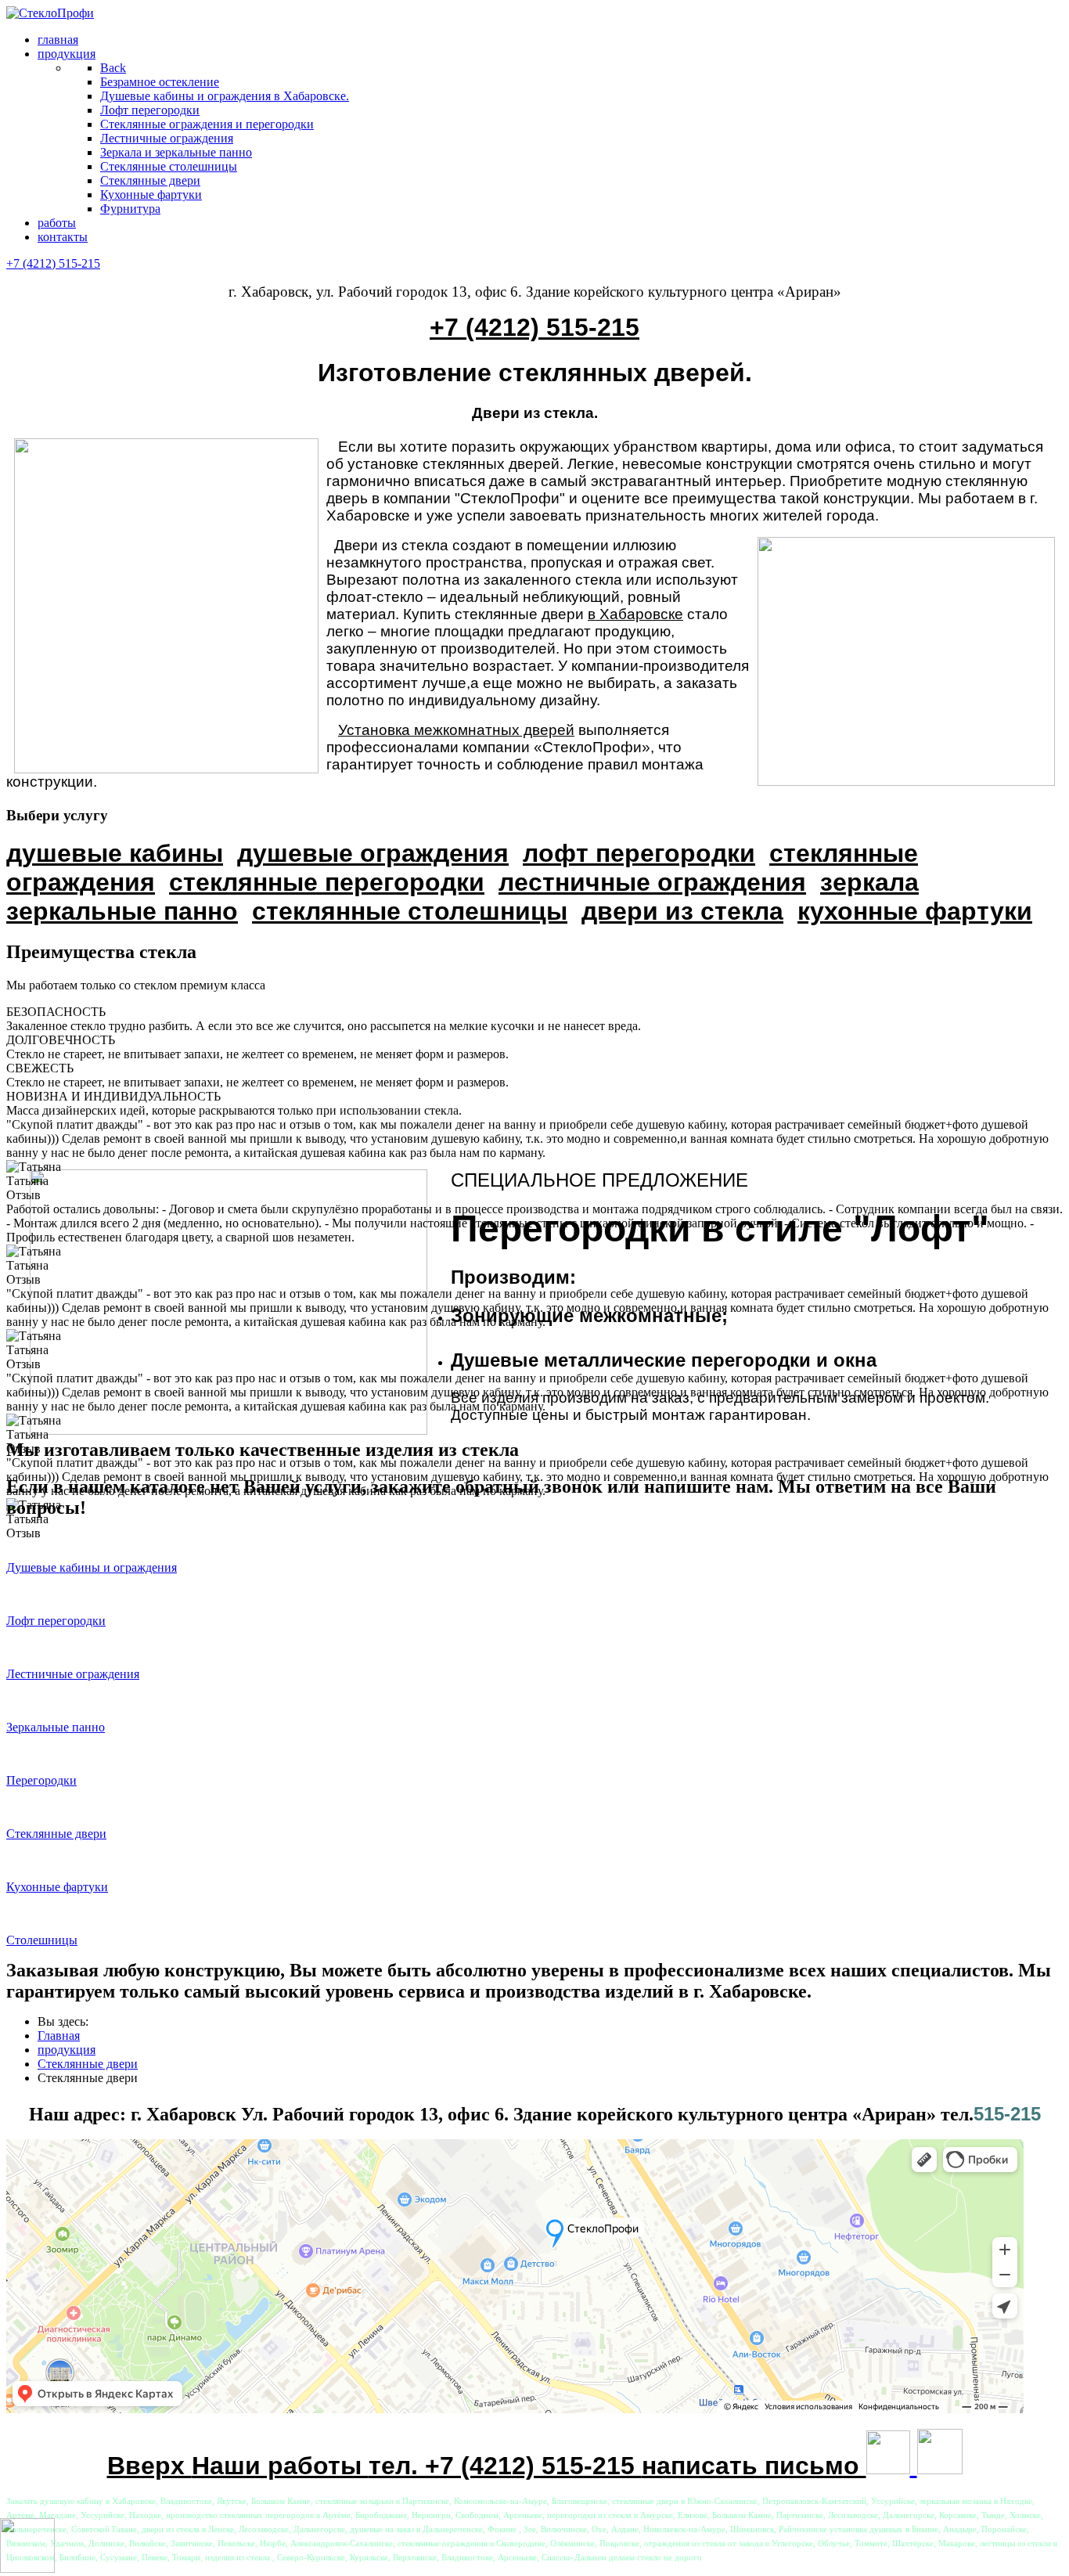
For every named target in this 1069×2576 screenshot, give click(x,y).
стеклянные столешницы (410, 911)
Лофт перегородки (56, 1621)
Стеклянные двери (56, 1834)
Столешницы (42, 1940)
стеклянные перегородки (327, 882)
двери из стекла (682, 911)
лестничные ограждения (652, 882)
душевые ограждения (373, 853)
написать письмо (754, 2466)
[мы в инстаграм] (888, 2466)
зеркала (869, 882)
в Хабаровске (635, 614)
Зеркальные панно (56, 1727)
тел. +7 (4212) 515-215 (505, 2466)
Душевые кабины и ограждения (92, 1567)
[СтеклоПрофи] (50, 13)
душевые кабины (115, 853)
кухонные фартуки (915, 911)
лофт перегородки (639, 853)
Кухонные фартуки (57, 1887)
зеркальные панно (122, 911)
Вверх (149, 2466)
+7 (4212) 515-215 (53, 263)
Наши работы (280, 2466)
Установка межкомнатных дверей (456, 730)
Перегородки (41, 1780)
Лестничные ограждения (73, 1674)
